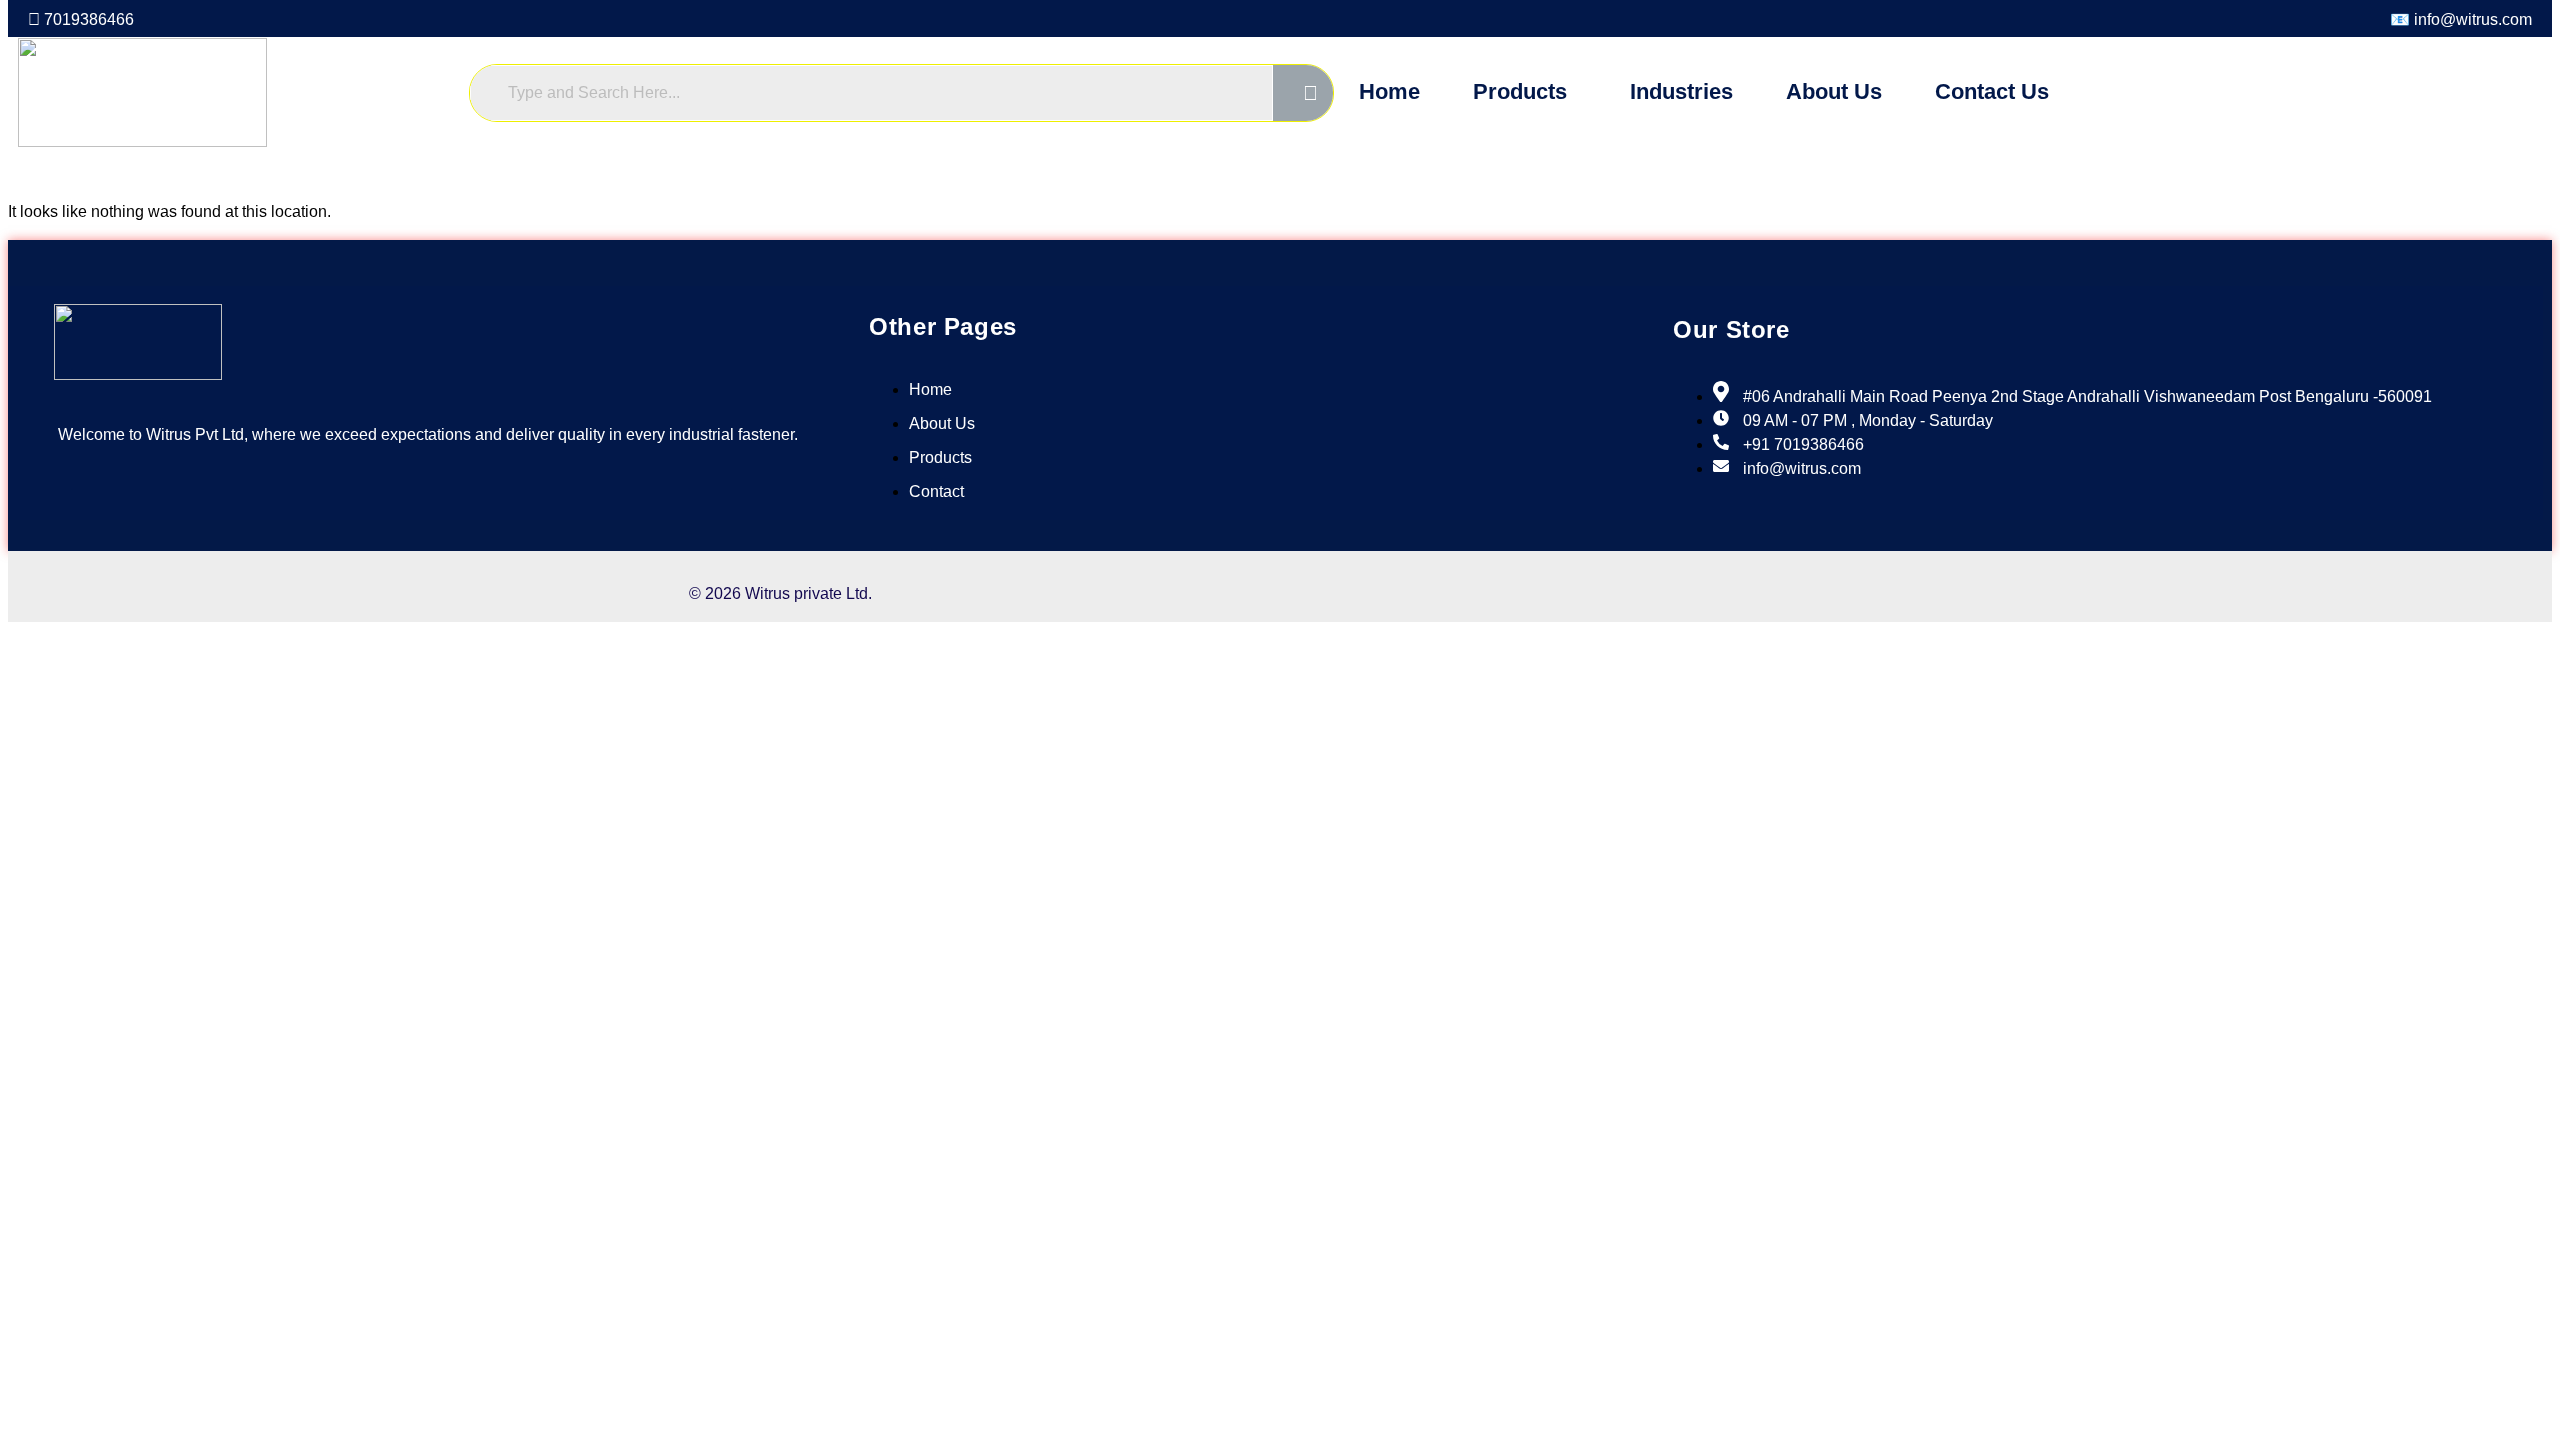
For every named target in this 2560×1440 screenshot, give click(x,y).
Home (1389, 91)
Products (1520, 91)
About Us (1834, 91)
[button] (1525, 92)
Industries (1681, 91)
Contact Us (1992, 91)
